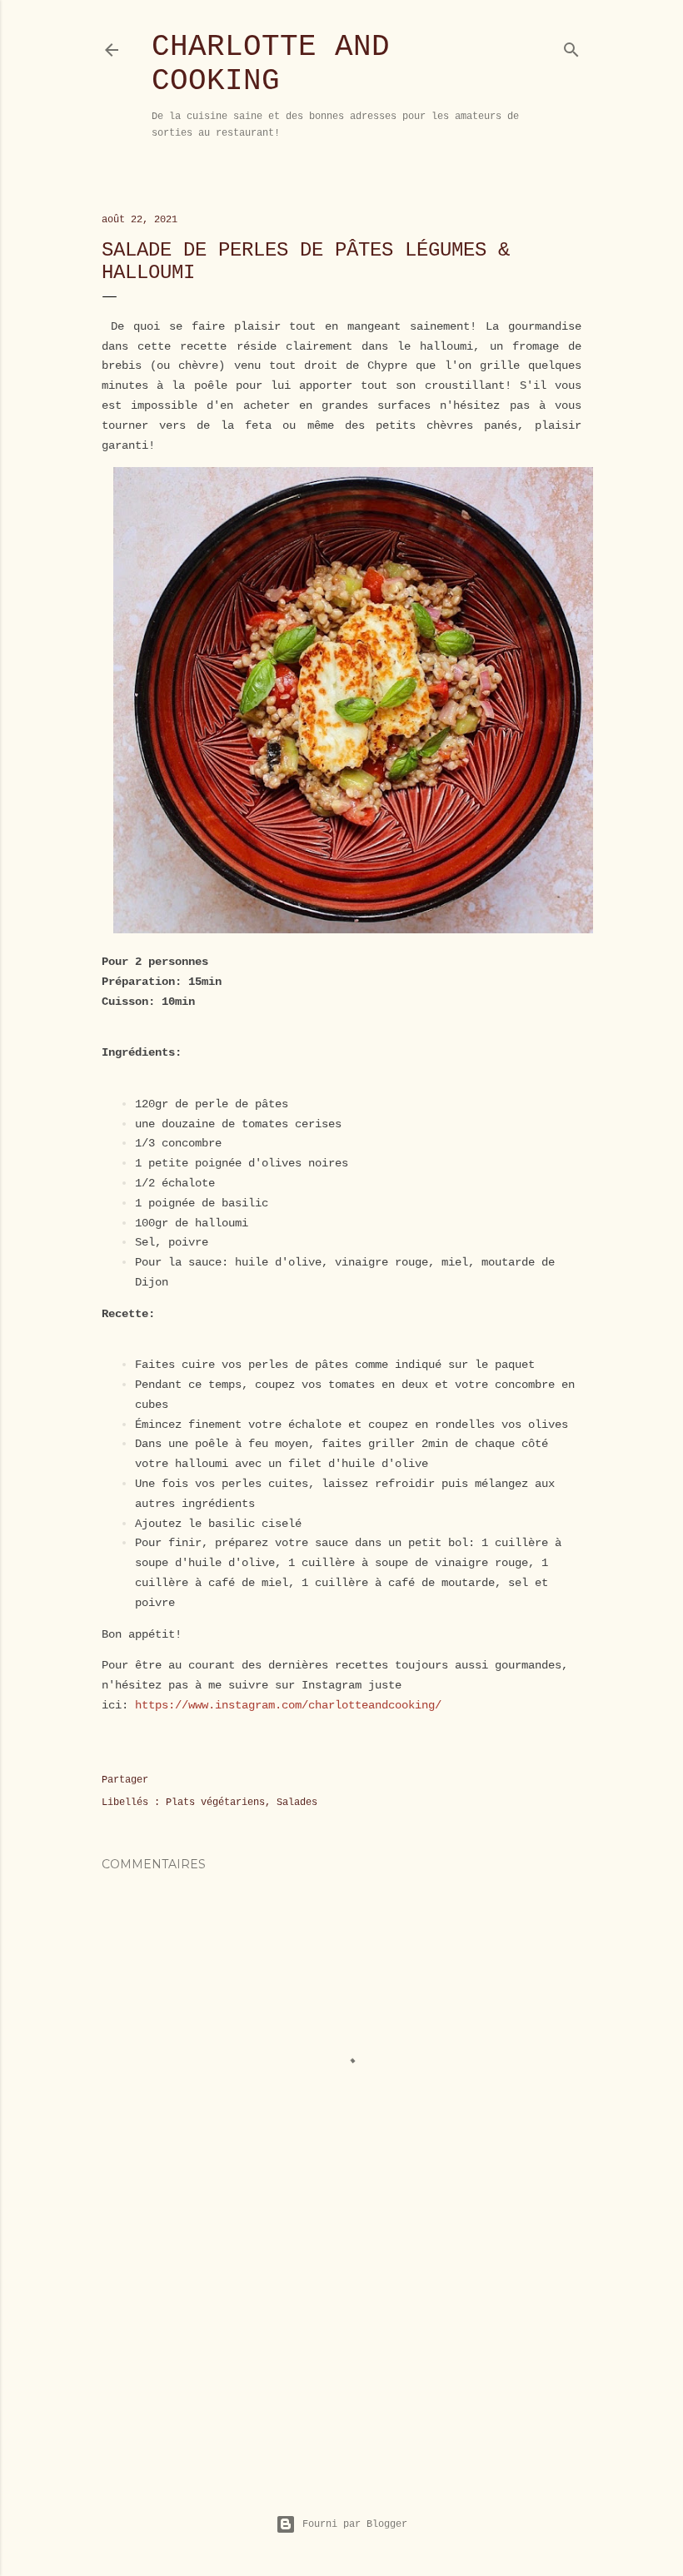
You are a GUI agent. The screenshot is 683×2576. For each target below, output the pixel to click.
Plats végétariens (215, 1803)
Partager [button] (125, 1780)
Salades (297, 1803)
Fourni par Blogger (355, 2524)
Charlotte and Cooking (271, 64)
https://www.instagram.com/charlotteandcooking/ (288, 1705)
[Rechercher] (571, 46)
